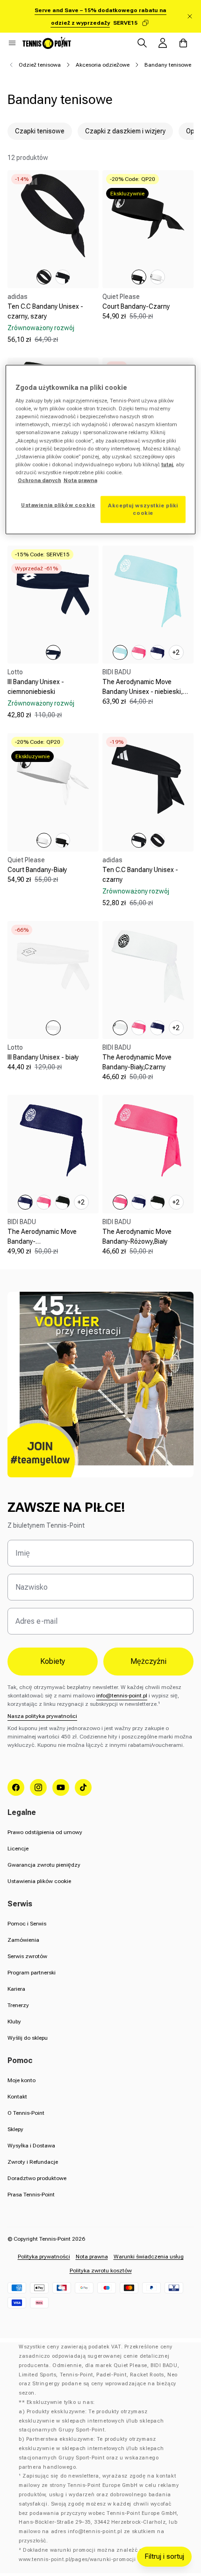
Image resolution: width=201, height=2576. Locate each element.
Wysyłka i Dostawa (31, 2146)
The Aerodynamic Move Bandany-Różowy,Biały (137, 1236)
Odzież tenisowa (40, 65)
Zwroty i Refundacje (33, 2162)
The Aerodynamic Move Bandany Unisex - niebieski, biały (143, 692)
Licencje (18, 1849)
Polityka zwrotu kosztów (101, 2271)
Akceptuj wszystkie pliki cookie (143, 509)
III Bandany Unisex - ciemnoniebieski (36, 687)
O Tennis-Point (26, 2113)
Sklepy (15, 2129)
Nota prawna (92, 2257)
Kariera (16, 1989)
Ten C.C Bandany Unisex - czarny (140, 875)
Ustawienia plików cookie (39, 1881)
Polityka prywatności (44, 2257)
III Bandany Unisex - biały (43, 1057)
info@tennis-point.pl (122, 1696)
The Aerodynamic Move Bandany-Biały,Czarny (137, 1062)
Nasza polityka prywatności (42, 1716)
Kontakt (17, 2097)
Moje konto (22, 2080)
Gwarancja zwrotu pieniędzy (44, 1865)
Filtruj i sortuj (164, 2556)
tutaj (167, 464)
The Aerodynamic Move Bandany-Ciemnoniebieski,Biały (42, 1241)
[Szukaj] (142, 43)
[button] (12, 43)
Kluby (14, 2022)
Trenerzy (18, 2005)
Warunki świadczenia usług (149, 2257)
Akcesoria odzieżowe (103, 65)
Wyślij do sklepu (28, 2038)
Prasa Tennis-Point (31, 2195)
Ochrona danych (39, 480)
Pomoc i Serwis (27, 1924)
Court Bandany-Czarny (136, 306)
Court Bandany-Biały (37, 870)
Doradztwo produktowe (37, 2178)
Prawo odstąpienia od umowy (45, 1832)
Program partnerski (32, 1973)
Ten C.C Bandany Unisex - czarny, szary (45, 311)
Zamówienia (23, 1940)
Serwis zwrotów (27, 1956)
